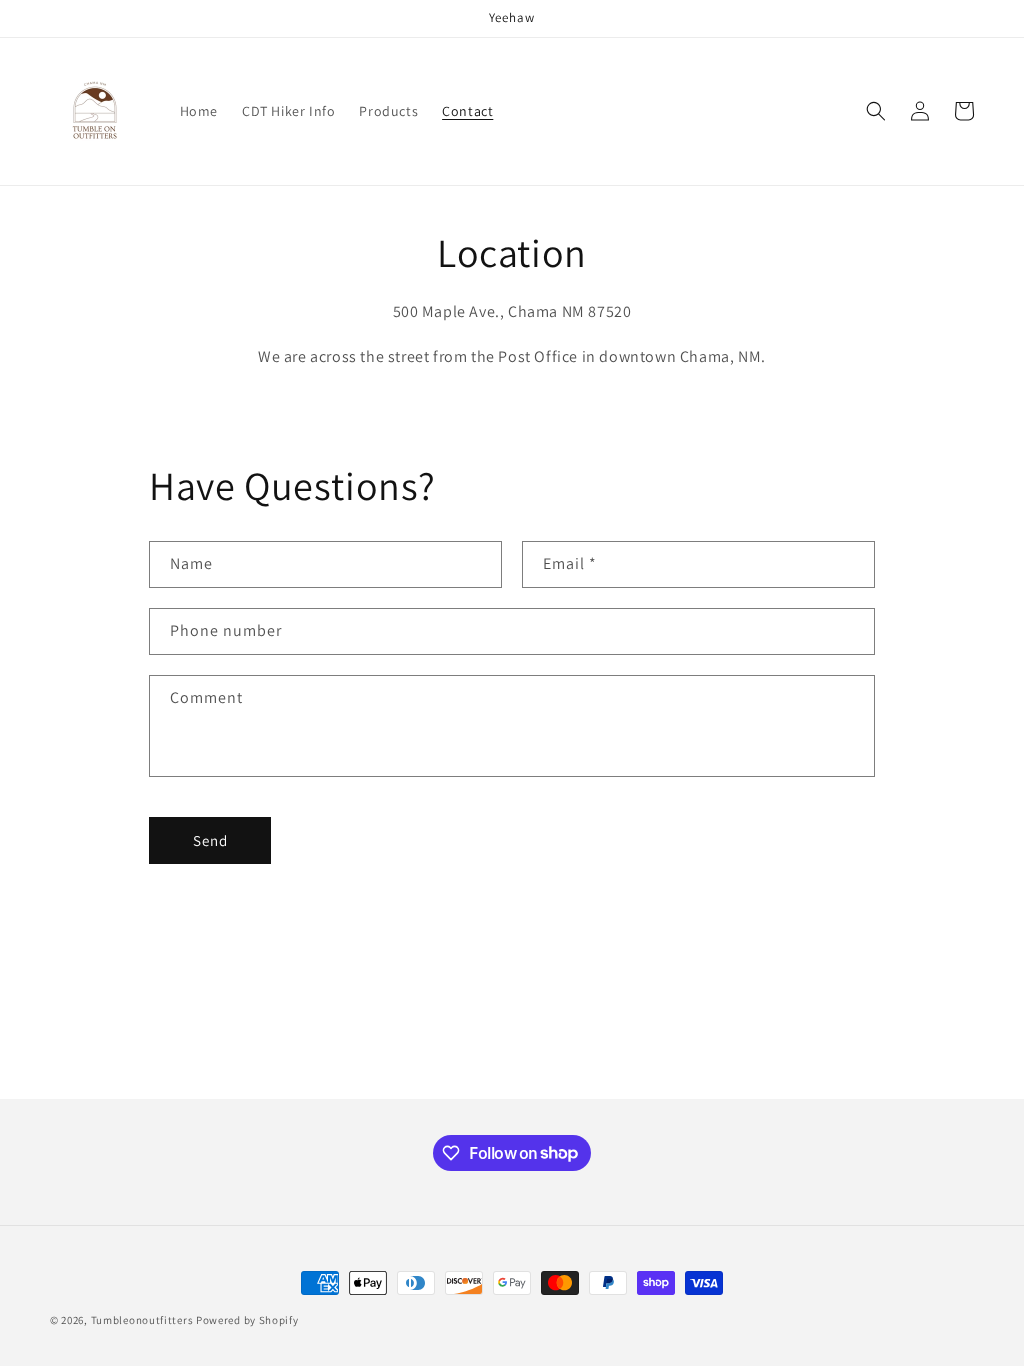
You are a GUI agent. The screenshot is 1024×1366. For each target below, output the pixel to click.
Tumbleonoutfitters (142, 1320)
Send (210, 840)
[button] (876, 111)
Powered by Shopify (247, 1320)
